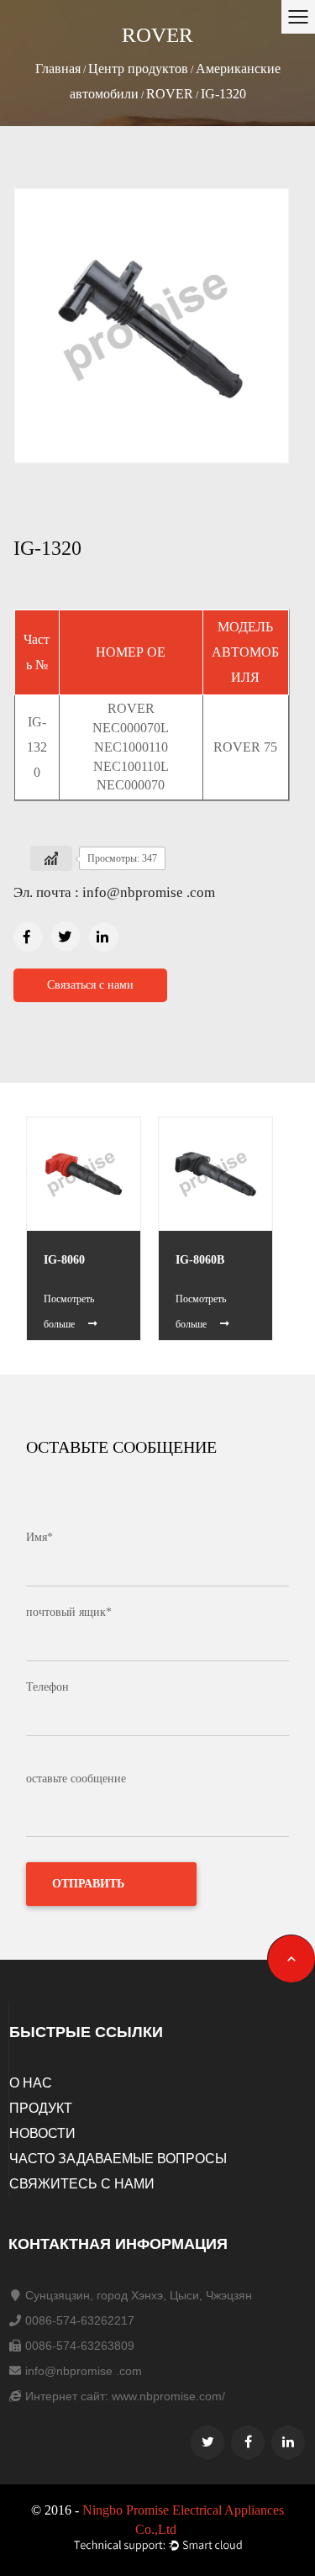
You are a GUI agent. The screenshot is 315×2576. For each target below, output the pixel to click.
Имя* (39, 1537)
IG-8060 (64, 1260)
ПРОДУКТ (41, 2108)
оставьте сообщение (76, 1779)
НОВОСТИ (42, 2133)
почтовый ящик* (69, 1612)
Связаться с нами (90, 985)
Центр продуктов (138, 69)
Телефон (47, 1687)
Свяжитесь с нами (82, 2184)
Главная (58, 69)
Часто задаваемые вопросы (118, 2159)
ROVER (170, 94)
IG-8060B (200, 1260)
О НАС (31, 2083)
